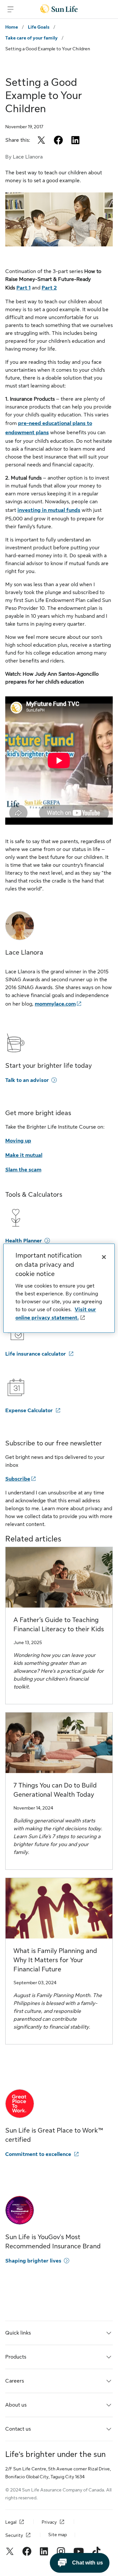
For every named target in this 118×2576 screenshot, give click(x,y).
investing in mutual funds (49, 510)
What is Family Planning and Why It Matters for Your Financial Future (55, 1960)
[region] (59, 1288)
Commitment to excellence (38, 2154)
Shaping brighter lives (33, 2261)
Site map (58, 2535)
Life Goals (39, 27)
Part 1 (23, 288)
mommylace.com (55, 1004)
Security (14, 2535)
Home (12, 27)
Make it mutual (24, 1155)
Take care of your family (31, 38)
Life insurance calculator (36, 1354)
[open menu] (10, 9)
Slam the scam (23, 1170)
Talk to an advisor (27, 1080)
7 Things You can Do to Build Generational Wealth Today (55, 1790)
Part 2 (49, 288)
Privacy (49, 2522)
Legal (11, 2522)
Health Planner (24, 1241)
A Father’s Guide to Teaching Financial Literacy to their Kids (59, 1625)
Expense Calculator (29, 1411)
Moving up (18, 1141)
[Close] (104, 1257)
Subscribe (18, 1479)
